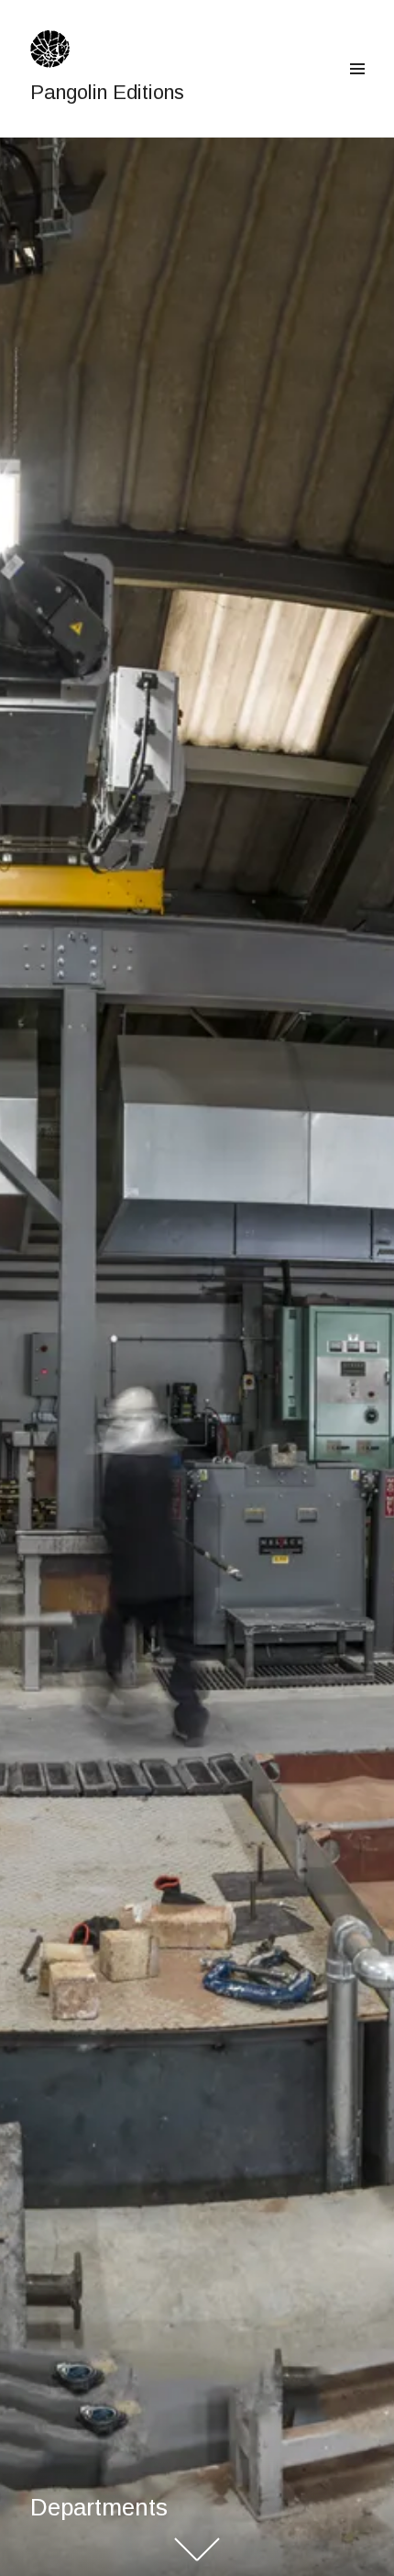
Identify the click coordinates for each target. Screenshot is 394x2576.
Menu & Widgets (357, 90)
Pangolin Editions (107, 92)
